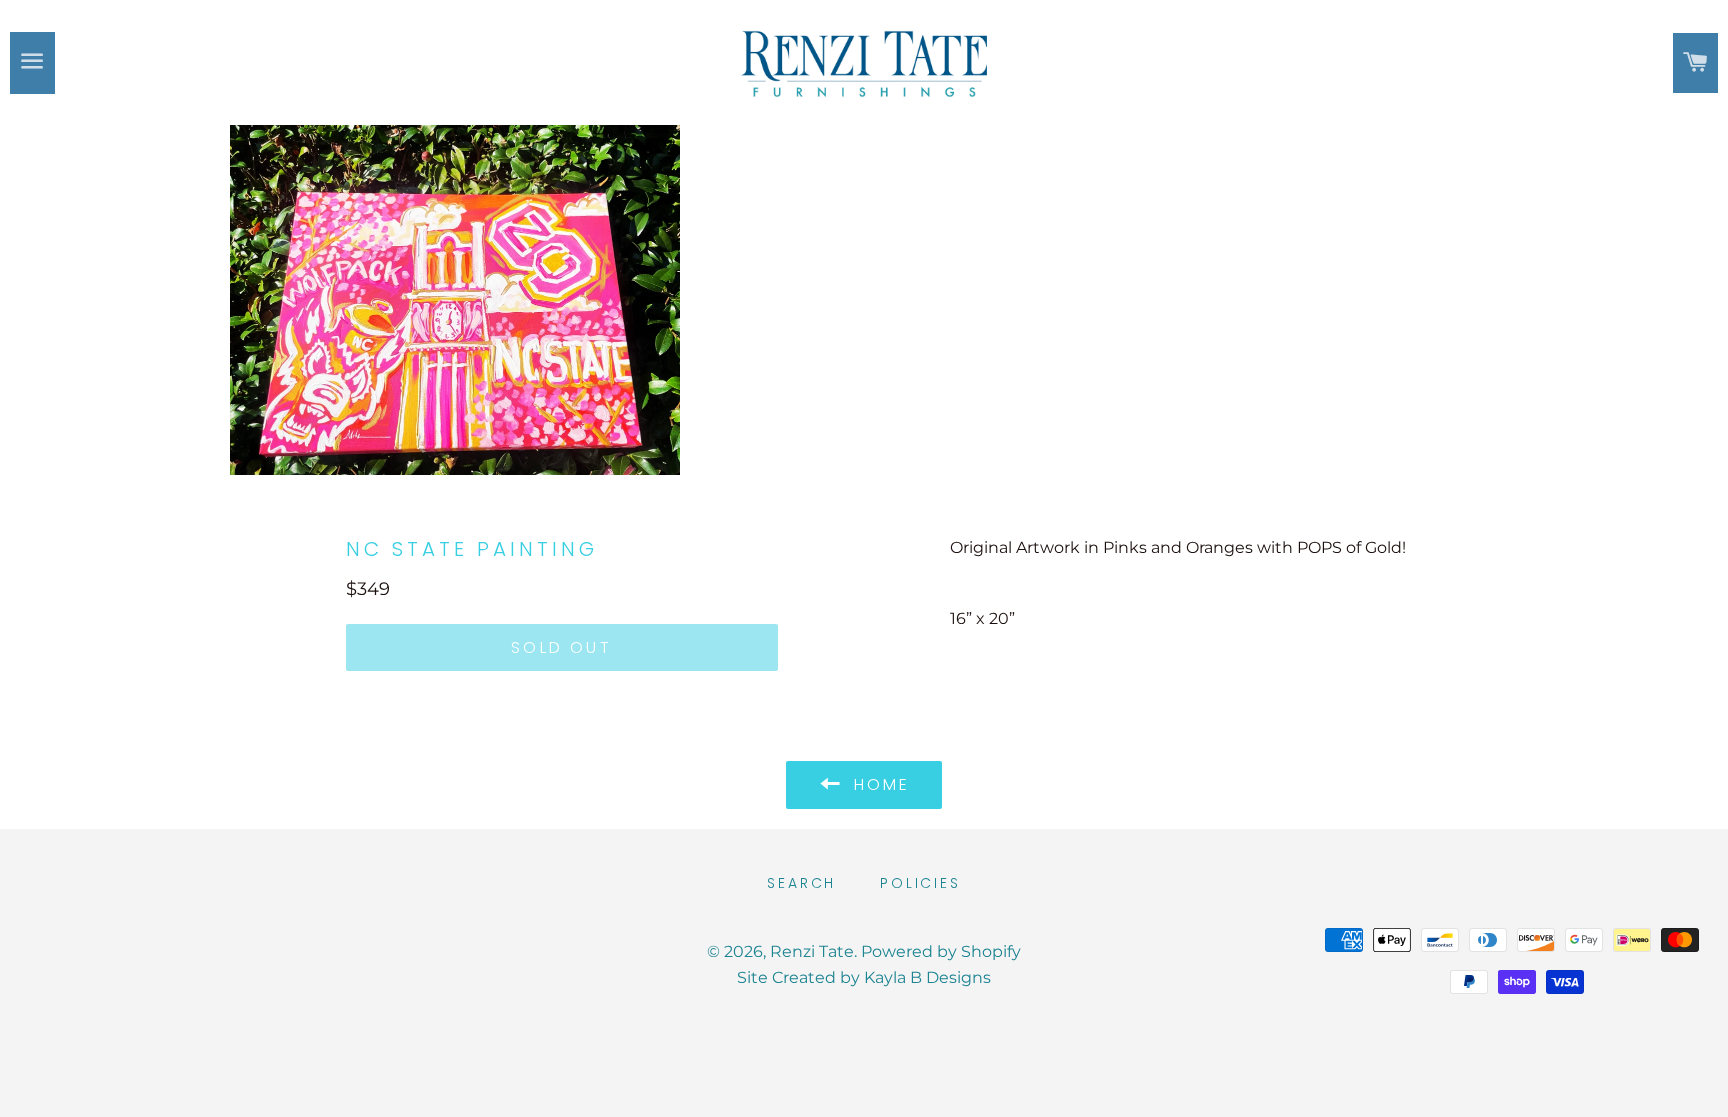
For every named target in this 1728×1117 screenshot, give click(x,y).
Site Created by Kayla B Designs (864, 977)
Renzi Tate (812, 951)
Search (801, 883)
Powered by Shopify (941, 951)
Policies (920, 883)
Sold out (561, 647)
